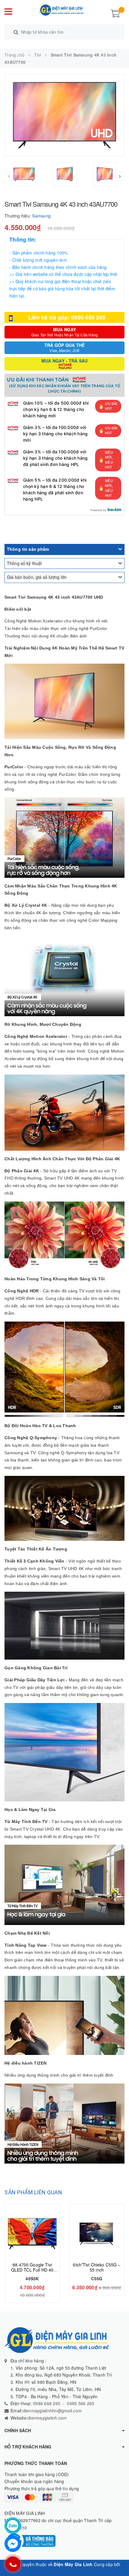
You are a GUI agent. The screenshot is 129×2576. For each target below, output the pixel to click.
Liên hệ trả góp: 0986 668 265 (67, 317)
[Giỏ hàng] (115, 13)
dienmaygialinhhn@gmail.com (52, 2411)
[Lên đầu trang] (117, 2558)
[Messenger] (13, 2544)
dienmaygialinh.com (47, 2418)
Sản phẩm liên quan (33, 2192)
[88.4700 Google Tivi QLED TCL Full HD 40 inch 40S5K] (32, 2234)
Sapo (64, 2572)
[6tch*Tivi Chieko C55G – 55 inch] (97, 2234)
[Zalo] (13, 2526)
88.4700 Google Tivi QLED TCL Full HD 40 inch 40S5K (32, 2270)
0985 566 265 (81, 2403)
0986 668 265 (46, 2403)
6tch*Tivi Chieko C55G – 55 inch (97, 2267)
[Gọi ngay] (13, 2564)
